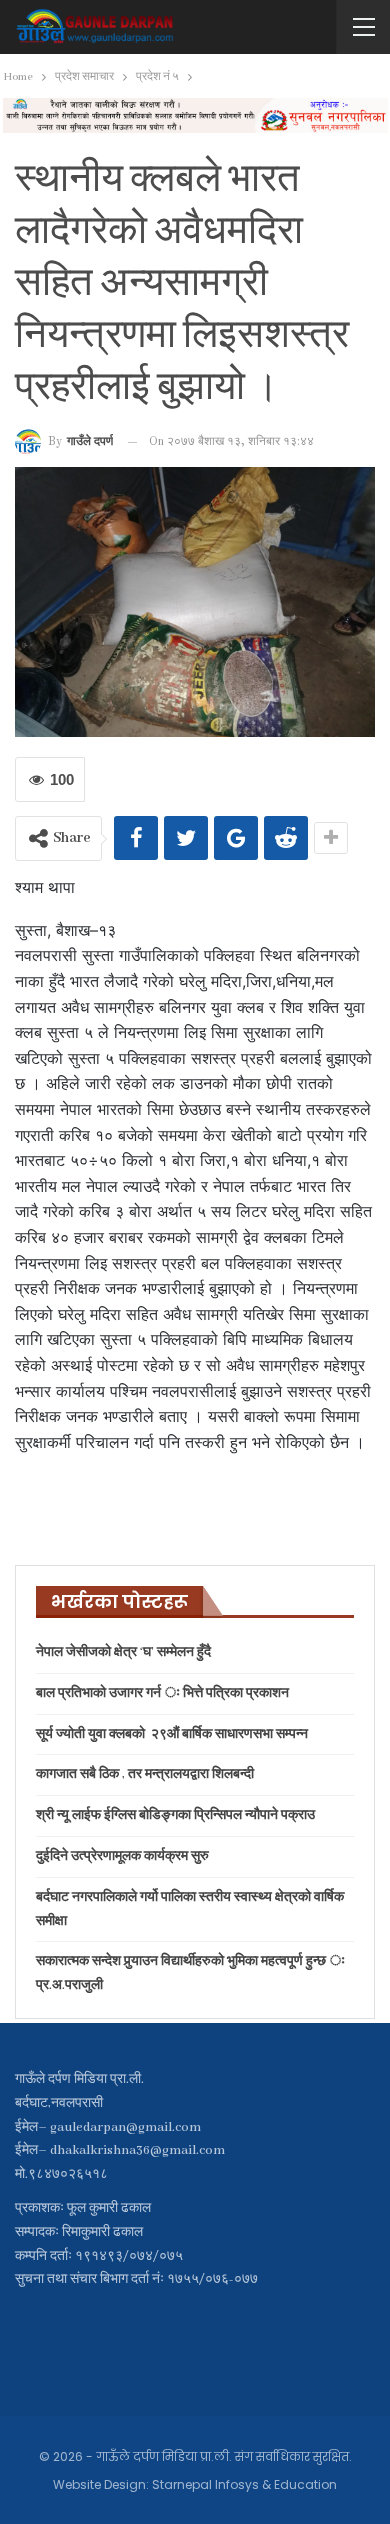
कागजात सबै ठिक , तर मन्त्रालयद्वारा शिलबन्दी (145, 1774)
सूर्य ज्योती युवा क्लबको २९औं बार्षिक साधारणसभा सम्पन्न (172, 1734)
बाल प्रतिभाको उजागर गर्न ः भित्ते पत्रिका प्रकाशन (162, 1693)
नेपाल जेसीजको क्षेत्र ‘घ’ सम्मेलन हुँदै (123, 1652)
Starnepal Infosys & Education (244, 2484)
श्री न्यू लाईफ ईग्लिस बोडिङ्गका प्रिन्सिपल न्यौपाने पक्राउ (175, 1815)
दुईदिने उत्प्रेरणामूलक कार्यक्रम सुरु (122, 1856)
